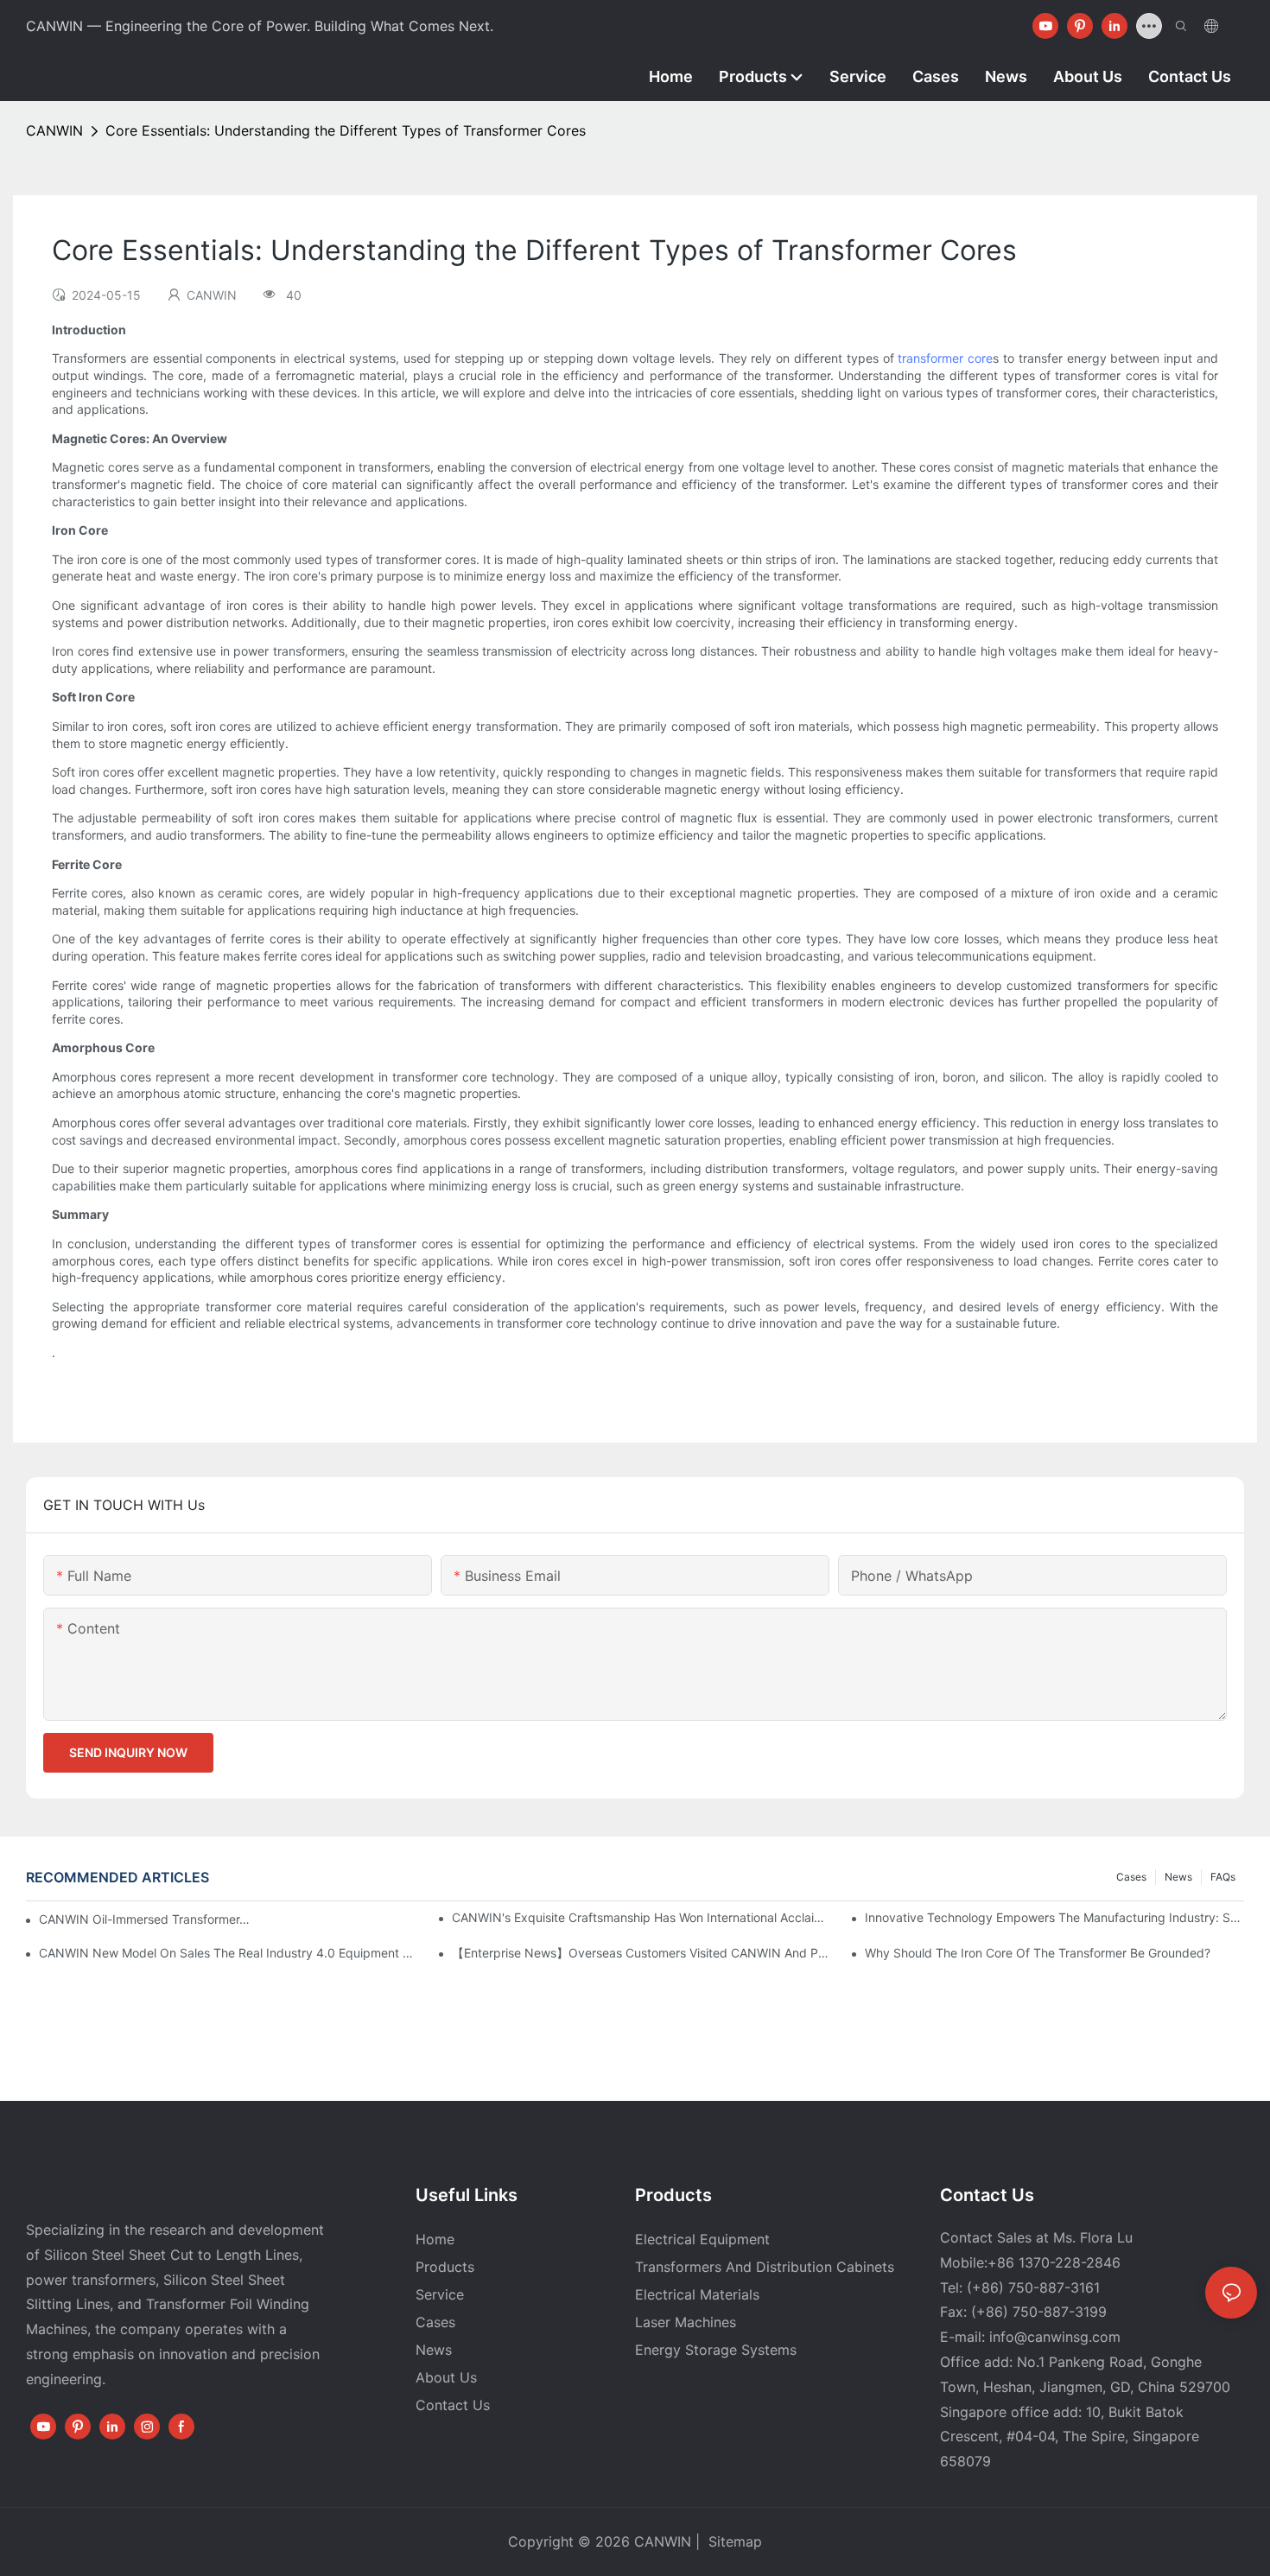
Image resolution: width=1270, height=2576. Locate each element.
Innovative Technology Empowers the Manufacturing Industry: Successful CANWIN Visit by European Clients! (1054, 1917)
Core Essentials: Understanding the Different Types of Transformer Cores (346, 130)
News (1178, 1877)
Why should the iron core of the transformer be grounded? (1038, 1953)
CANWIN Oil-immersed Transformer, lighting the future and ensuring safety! (146, 1919)
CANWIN (54, 130)
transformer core (945, 358)
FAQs (1223, 1877)
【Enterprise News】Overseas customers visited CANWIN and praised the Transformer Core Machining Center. (641, 1953)
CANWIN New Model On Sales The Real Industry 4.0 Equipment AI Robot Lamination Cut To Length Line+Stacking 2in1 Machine (229, 1953)
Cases (1131, 1877)
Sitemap (733, 2541)
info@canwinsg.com (1055, 2337)
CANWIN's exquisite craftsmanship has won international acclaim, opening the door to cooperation (641, 1917)
